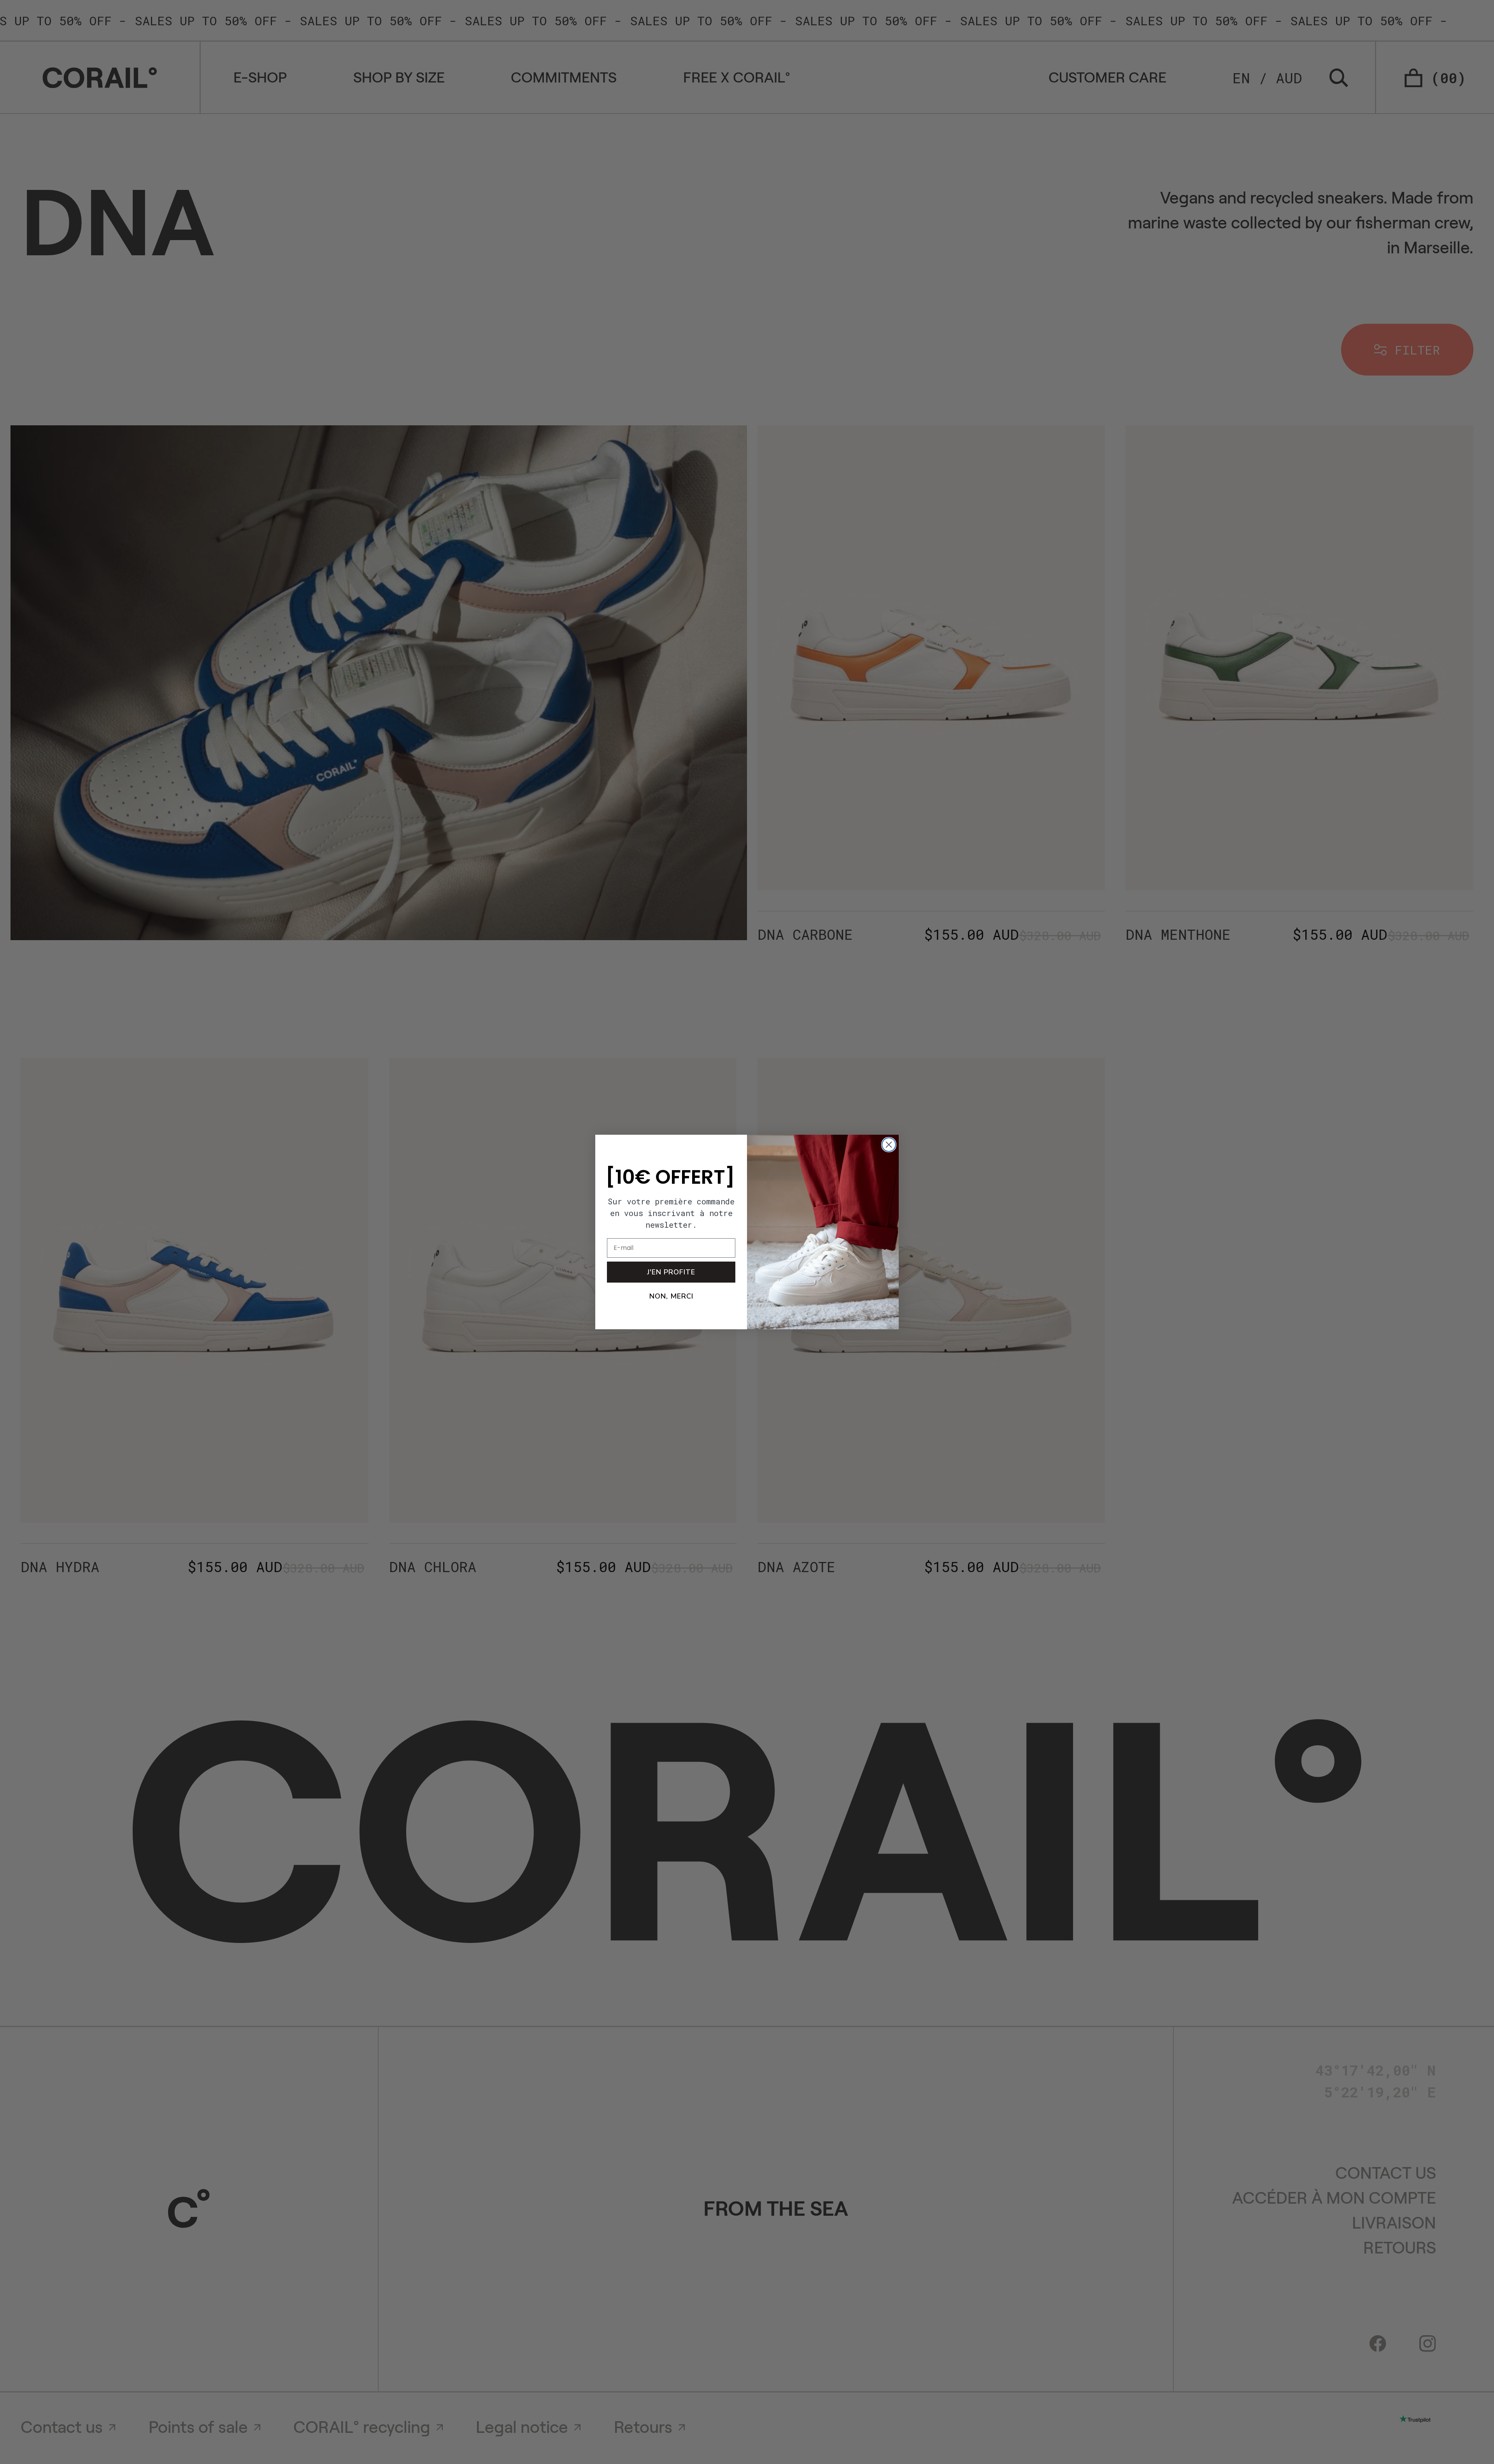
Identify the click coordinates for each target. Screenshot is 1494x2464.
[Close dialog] (889, 1145)
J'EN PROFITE (671, 1272)
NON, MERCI (671, 1296)
